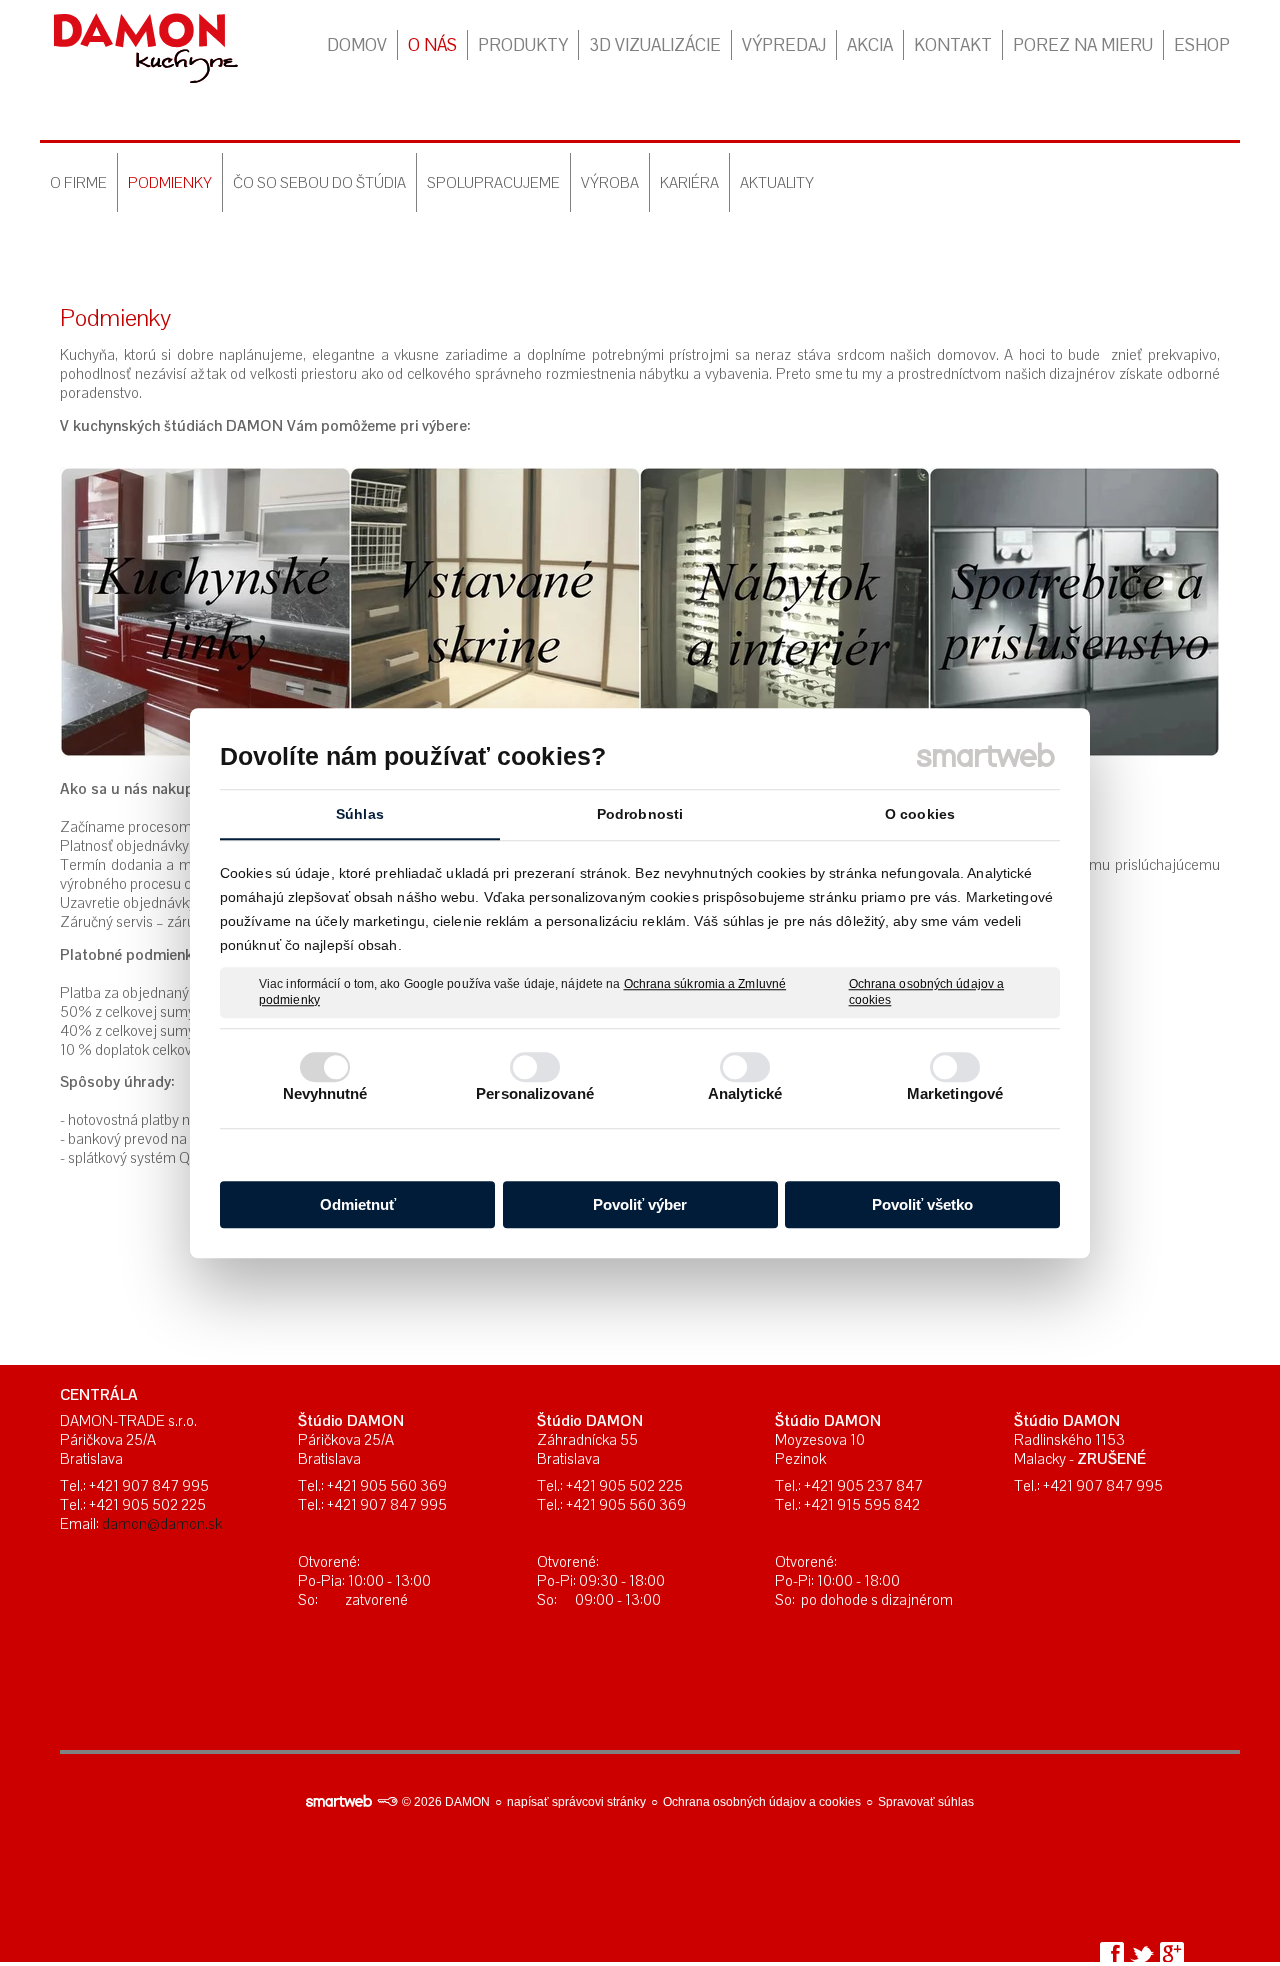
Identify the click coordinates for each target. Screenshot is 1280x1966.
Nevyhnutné (325, 1093)
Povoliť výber (640, 1204)
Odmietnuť (358, 1204)
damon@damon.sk (162, 1523)
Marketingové (955, 1093)
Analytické (745, 1093)
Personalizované (535, 1093)
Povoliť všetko (922, 1204)
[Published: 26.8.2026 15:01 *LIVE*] (387, 1802)
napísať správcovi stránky (576, 1802)
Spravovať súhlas (926, 1802)
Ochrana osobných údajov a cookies (927, 992)
